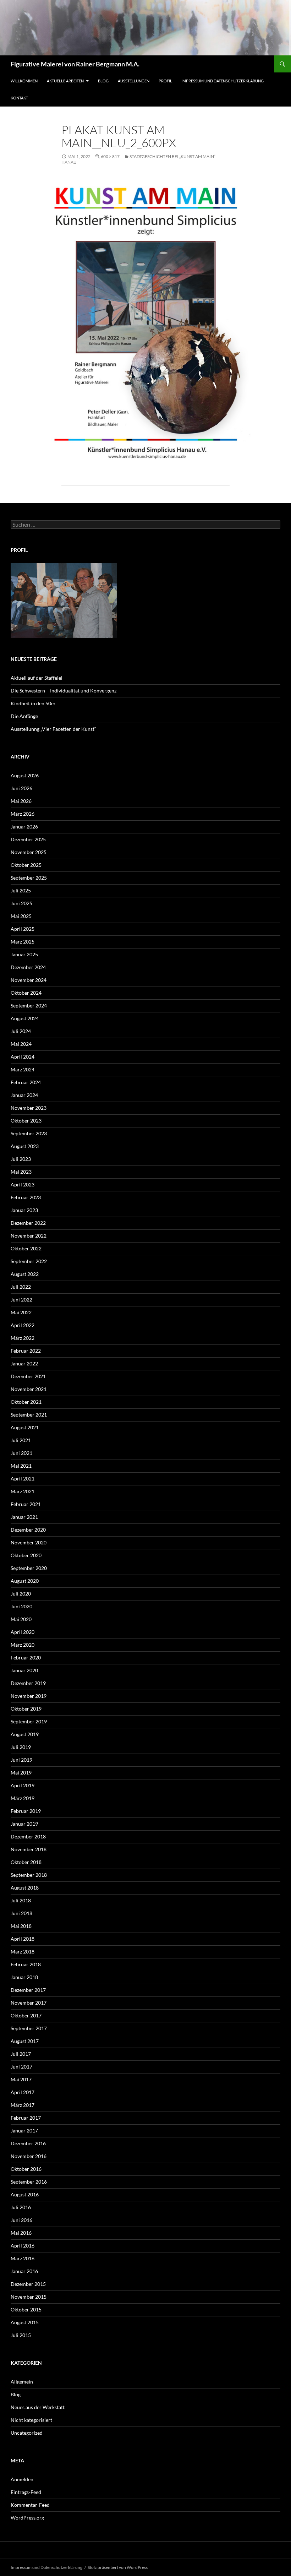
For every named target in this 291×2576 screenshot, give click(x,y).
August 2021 (25, 1427)
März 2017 (23, 2105)
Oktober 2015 (26, 2309)
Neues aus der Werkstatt (38, 2407)
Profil (165, 81)
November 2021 (29, 1389)
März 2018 (23, 1952)
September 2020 (29, 1568)
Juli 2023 (21, 1159)
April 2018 (23, 1939)
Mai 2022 (21, 1312)
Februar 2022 (26, 1351)
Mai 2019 (21, 1773)
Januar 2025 (24, 954)
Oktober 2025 (26, 865)
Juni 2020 (21, 1606)
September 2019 (29, 1721)
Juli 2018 (21, 1900)
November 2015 (29, 2297)
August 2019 (25, 1734)
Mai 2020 (21, 1619)
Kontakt (19, 98)
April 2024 (23, 1057)
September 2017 (29, 2028)
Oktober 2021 (26, 1402)
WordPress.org (27, 2518)
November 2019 (29, 1696)
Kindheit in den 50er (33, 703)
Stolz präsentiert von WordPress (118, 2567)
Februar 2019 (26, 1811)
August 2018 (25, 1888)
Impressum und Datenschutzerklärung (223, 81)
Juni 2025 (21, 903)
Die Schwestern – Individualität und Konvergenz (64, 691)
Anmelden (22, 2479)
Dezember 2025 (28, 839)
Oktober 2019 (26, 1709)
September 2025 (29, 878)
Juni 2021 (21, 1453)
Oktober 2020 (26, 1555)
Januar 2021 (24, 1517)
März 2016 (23, 2258)
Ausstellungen (134, 81)
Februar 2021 (26, 1504)
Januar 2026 (24, 827)
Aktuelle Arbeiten (65, 81)
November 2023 (29, 1108)
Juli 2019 (21, 1747)
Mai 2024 (21, 1044)
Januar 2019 (24, 1824)
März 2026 (23, 814)
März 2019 (23, 1798)
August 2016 (25, 2194)
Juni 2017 (21, 2067)
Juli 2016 (21, 2207)
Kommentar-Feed (30, 2505)
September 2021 (29, 1415)
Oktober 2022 (26, 1248)
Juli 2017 (21, 2054)
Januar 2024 (24, 1095)
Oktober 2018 (26, 1862)
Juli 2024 (21, 1031)
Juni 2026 (21, 788)
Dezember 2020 (28, 1530)
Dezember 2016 (28, 2143)
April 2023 (23, 1184)
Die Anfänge (24, 716)
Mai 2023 (21, 1172)
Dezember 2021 (28, 1376)
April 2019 (23, 1785)
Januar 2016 (24, 2271)
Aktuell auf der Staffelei (37, 678)
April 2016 (23, 2246)
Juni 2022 (21, 1300)
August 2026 (25, 775)
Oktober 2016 (26, 2169)
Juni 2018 (21, 1913)
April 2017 (23, 2092)
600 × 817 (110, 156)
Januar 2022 (24, 1363)
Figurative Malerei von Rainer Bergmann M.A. (75, 64)
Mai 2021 (21, 1466)
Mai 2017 (21, 2079)
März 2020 (23, 1645)
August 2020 (25, 1581)
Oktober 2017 (26, 2015)
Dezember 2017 (28, 1990)
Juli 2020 (21, 1594)
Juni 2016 (21, 2220)
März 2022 (23, 1338)
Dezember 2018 (28, 1836)
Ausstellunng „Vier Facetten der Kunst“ (53, 729)
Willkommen (24, 81)
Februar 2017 (26, 2118)
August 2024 (25, 1018)
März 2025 (23, 942)
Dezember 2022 (28, 1223)
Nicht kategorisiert (31, 2420)
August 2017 (25, 2041)
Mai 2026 (21, 801)
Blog (103, 81)
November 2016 (29, 2156)
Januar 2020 (24, 1670)
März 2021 (23, 1491)
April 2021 (23, 1479)
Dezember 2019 (28, 1683)
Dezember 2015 (28, 2284)
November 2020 (29, 1542)
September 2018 (29, 1875)
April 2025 (23, 929)
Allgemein (22, 2382)
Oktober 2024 (26, 993)
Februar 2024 (26, 1082)
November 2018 (29, 1849)
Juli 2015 (21, 2335)
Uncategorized (27, 2433)
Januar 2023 (24, 1210)
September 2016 (29, 2182)
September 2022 (29, 1261)
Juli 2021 (21, 1440)
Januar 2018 (24, 1977)
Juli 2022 (21, 1287)
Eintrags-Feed (26, 2492)
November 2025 (29, 852)
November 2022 (29, 1236)
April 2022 (23, 1325)
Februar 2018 (26, 1964)
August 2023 (25, 1146)
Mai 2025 (21, 916)
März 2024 (23, 1069)
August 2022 (25, 1274)
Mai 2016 (21, 2233)
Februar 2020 (26, 1657)
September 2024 (29, 1006)
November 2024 (29, 980)
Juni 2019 (21, 1760)
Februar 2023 (26, 1197)
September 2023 (29, 1133)
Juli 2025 (21, 890)
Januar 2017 (24, 2131)
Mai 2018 (21, 1926)
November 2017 (29, 2003)
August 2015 (25, 2322)
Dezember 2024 (28, 967)
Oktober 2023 (26, 1121)
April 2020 (23, 1632)
